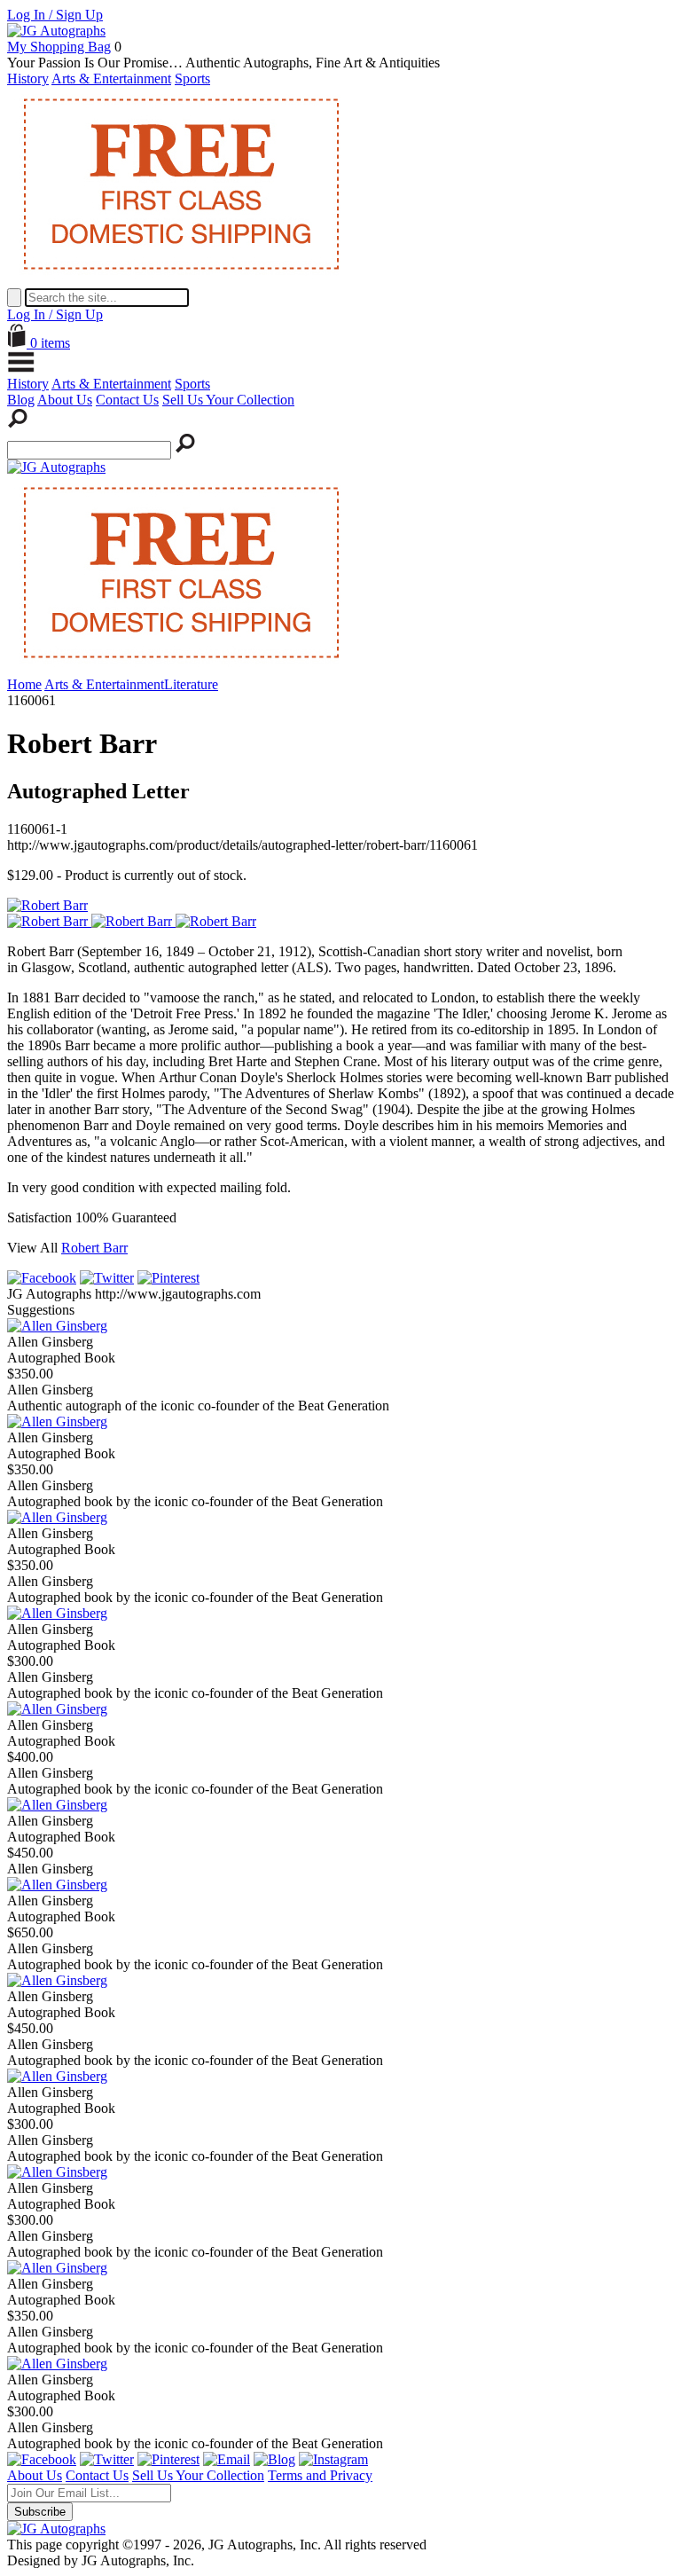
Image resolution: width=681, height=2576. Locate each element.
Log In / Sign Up (55, 15)
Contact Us (127, 400)
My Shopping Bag (59, 47)
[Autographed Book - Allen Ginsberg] (57, 1326)
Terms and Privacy (320, 2475)
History (28, 79)
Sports (192, 79)
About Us (65, 400)
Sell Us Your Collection (228, 400)
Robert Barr (94, 1248)
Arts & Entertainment (111, 79)
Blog (21, 400)
